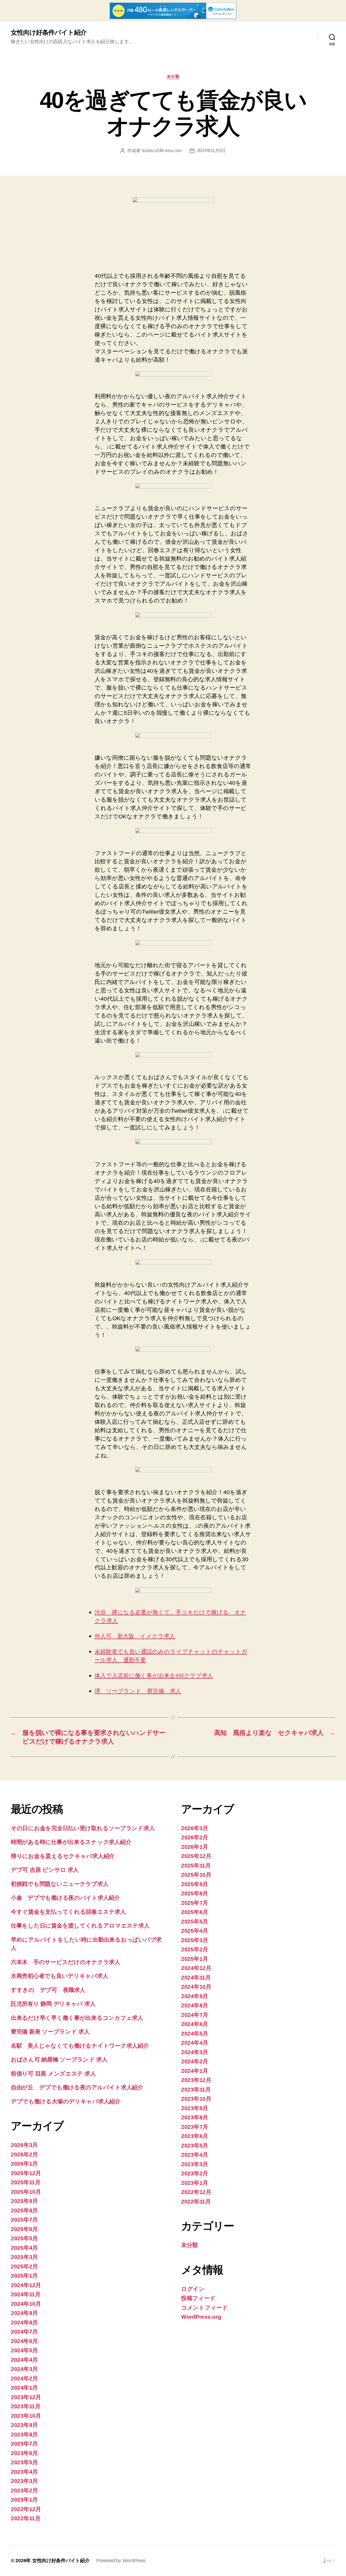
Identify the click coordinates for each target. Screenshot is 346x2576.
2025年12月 (26, 2173)
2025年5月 (24, 2238)
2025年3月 (24, 2257)
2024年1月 (24, 2388)
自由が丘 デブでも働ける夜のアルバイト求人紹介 (77, 2087)
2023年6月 (24, 2453)
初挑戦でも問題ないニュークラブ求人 (60, 1884)
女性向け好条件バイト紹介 (49, 32)
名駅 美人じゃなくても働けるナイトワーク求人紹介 (80, 2046)
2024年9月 (24, 2313)
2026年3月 (24, 2145)
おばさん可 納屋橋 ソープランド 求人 (59, 2059)
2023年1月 (24, 2500)
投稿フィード (198, 2298)
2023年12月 (26, 2397)
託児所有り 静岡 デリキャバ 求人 (53, 2004)
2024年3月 (24, 2369)
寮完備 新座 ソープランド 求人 (50, 2032)
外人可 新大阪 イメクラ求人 (135, 1636)
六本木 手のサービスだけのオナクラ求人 (66, 1962)
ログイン (193, 2289)
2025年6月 (24, 2229)
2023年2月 (24, 2490)
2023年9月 (24, 2425)
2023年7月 (24, 2444)
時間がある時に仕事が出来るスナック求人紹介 (71, 1842)
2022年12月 (26, 2509)
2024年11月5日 (211, 151)
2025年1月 (24, 2276)
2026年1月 (24, 2164)
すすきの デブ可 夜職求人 (48, 1990)
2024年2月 (24, 2378)
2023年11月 (26, 2406)
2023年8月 (24, 2434)
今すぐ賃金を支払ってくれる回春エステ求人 (68, 1912)
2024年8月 (24, 2322)
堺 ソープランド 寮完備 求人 (138, 1691)
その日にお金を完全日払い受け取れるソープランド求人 (83, 1828)
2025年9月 (24, 2201)
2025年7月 (24, 2220)
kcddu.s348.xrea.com (162, 151)
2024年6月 (24, 2341)
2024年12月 (26, 2285)
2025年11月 (26, 2182)
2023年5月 (24, 2462)
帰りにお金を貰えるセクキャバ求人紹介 (63, 1856)
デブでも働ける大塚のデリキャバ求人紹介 (66, 2101)
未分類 (173, 76)
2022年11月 (26, 2518)
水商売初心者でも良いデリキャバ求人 (59, 1976)
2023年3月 (24, 2481)
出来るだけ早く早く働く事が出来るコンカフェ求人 (77, 2018)
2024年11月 (26, 2294)
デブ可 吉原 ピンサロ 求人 (45, 1870)
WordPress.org (201, 2317)
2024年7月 (24, 2332)
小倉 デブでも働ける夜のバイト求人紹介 (65, 1898)
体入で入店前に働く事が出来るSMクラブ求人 (154, 1676)
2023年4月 (24, 2472)
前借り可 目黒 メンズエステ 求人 (53, 2073)
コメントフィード (204, 2307)
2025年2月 (24, 2266)
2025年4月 (24, 2248)
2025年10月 (26, 2192)
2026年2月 (24, 2154)
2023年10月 (26, 2416)
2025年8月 (24, 2210)
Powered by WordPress (121, 2561)
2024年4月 (24, 2360)
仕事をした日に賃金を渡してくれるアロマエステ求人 (80, 1926)
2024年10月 (26, 2304)
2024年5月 (24, 2350)
